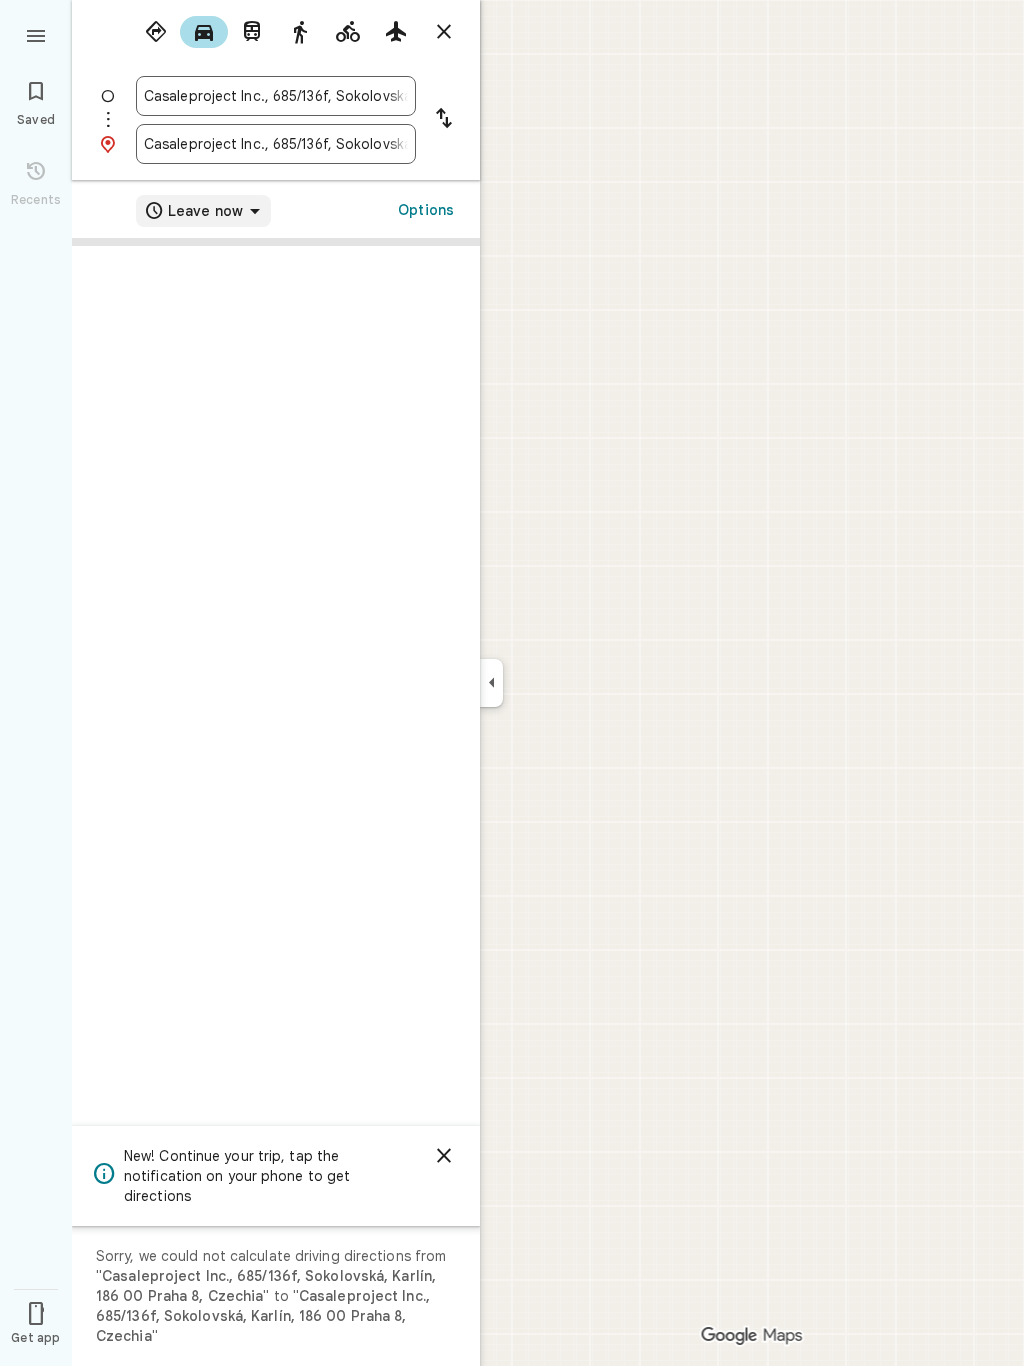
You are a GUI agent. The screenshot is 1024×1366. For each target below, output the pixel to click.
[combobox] (276, 96)
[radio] (156, 32)
